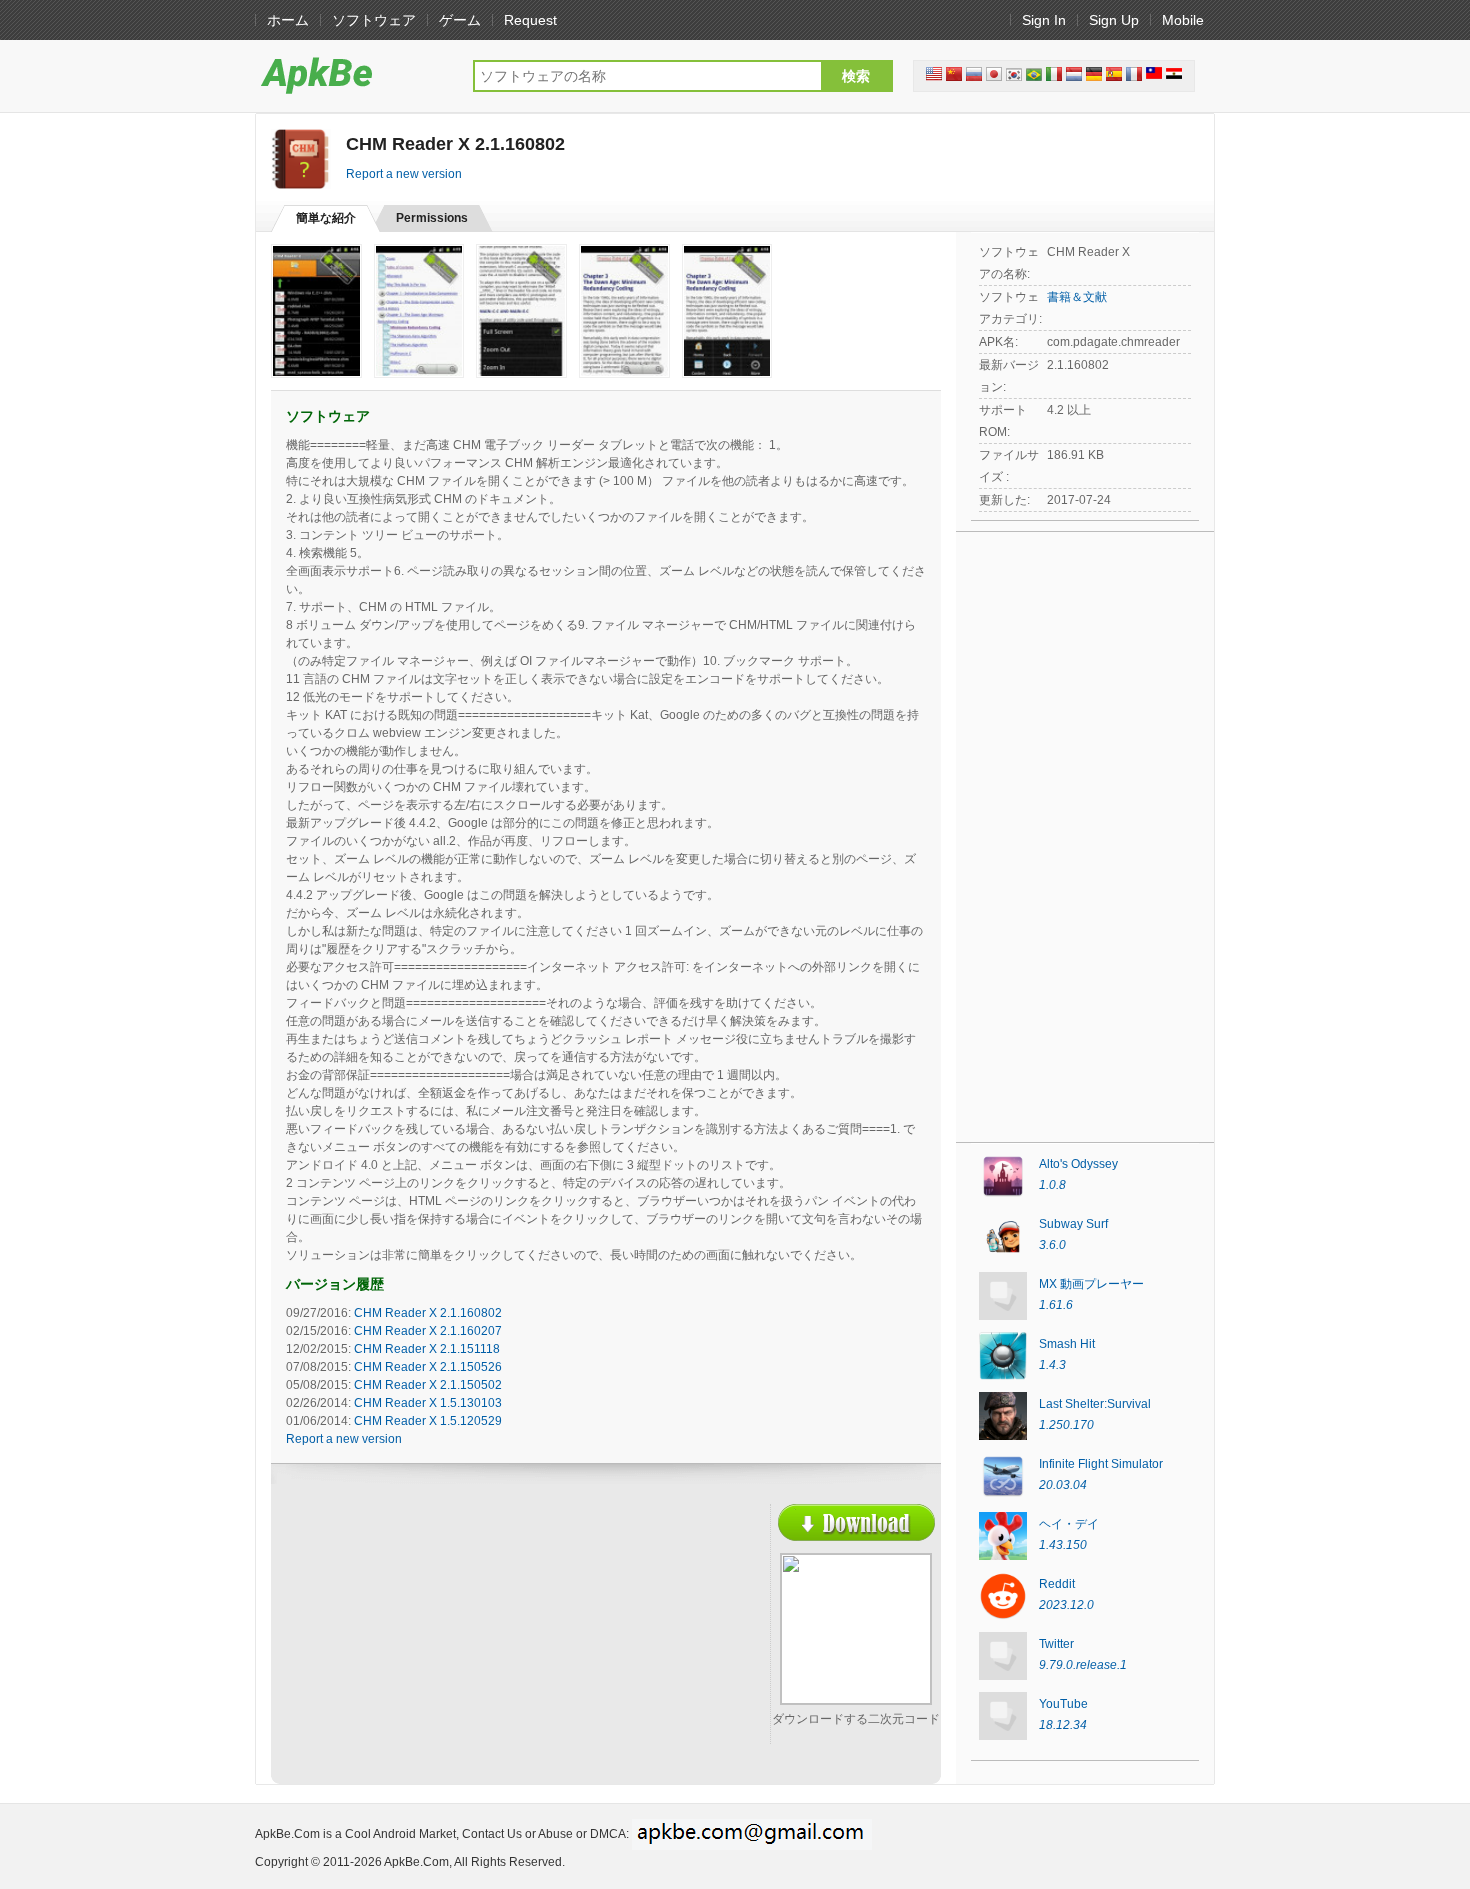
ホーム (288, 20)
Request (530, 20)
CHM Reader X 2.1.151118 (427, 1349)
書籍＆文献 (1077, 297)
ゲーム (460, 20)
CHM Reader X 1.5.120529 (428, 1421)
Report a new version (404, 174)
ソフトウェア (374, 20)
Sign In (1044, 20)
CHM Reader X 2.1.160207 (428, 1331)
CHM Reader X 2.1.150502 (428, 1385)
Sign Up (1114, 20)
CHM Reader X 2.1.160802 (428, 1313)
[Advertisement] (461, 1649)
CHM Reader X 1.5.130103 (428, 1403)
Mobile (1183, 20)
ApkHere (354, 75)
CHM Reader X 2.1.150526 (428, 1367)
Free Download (856, 1522)
